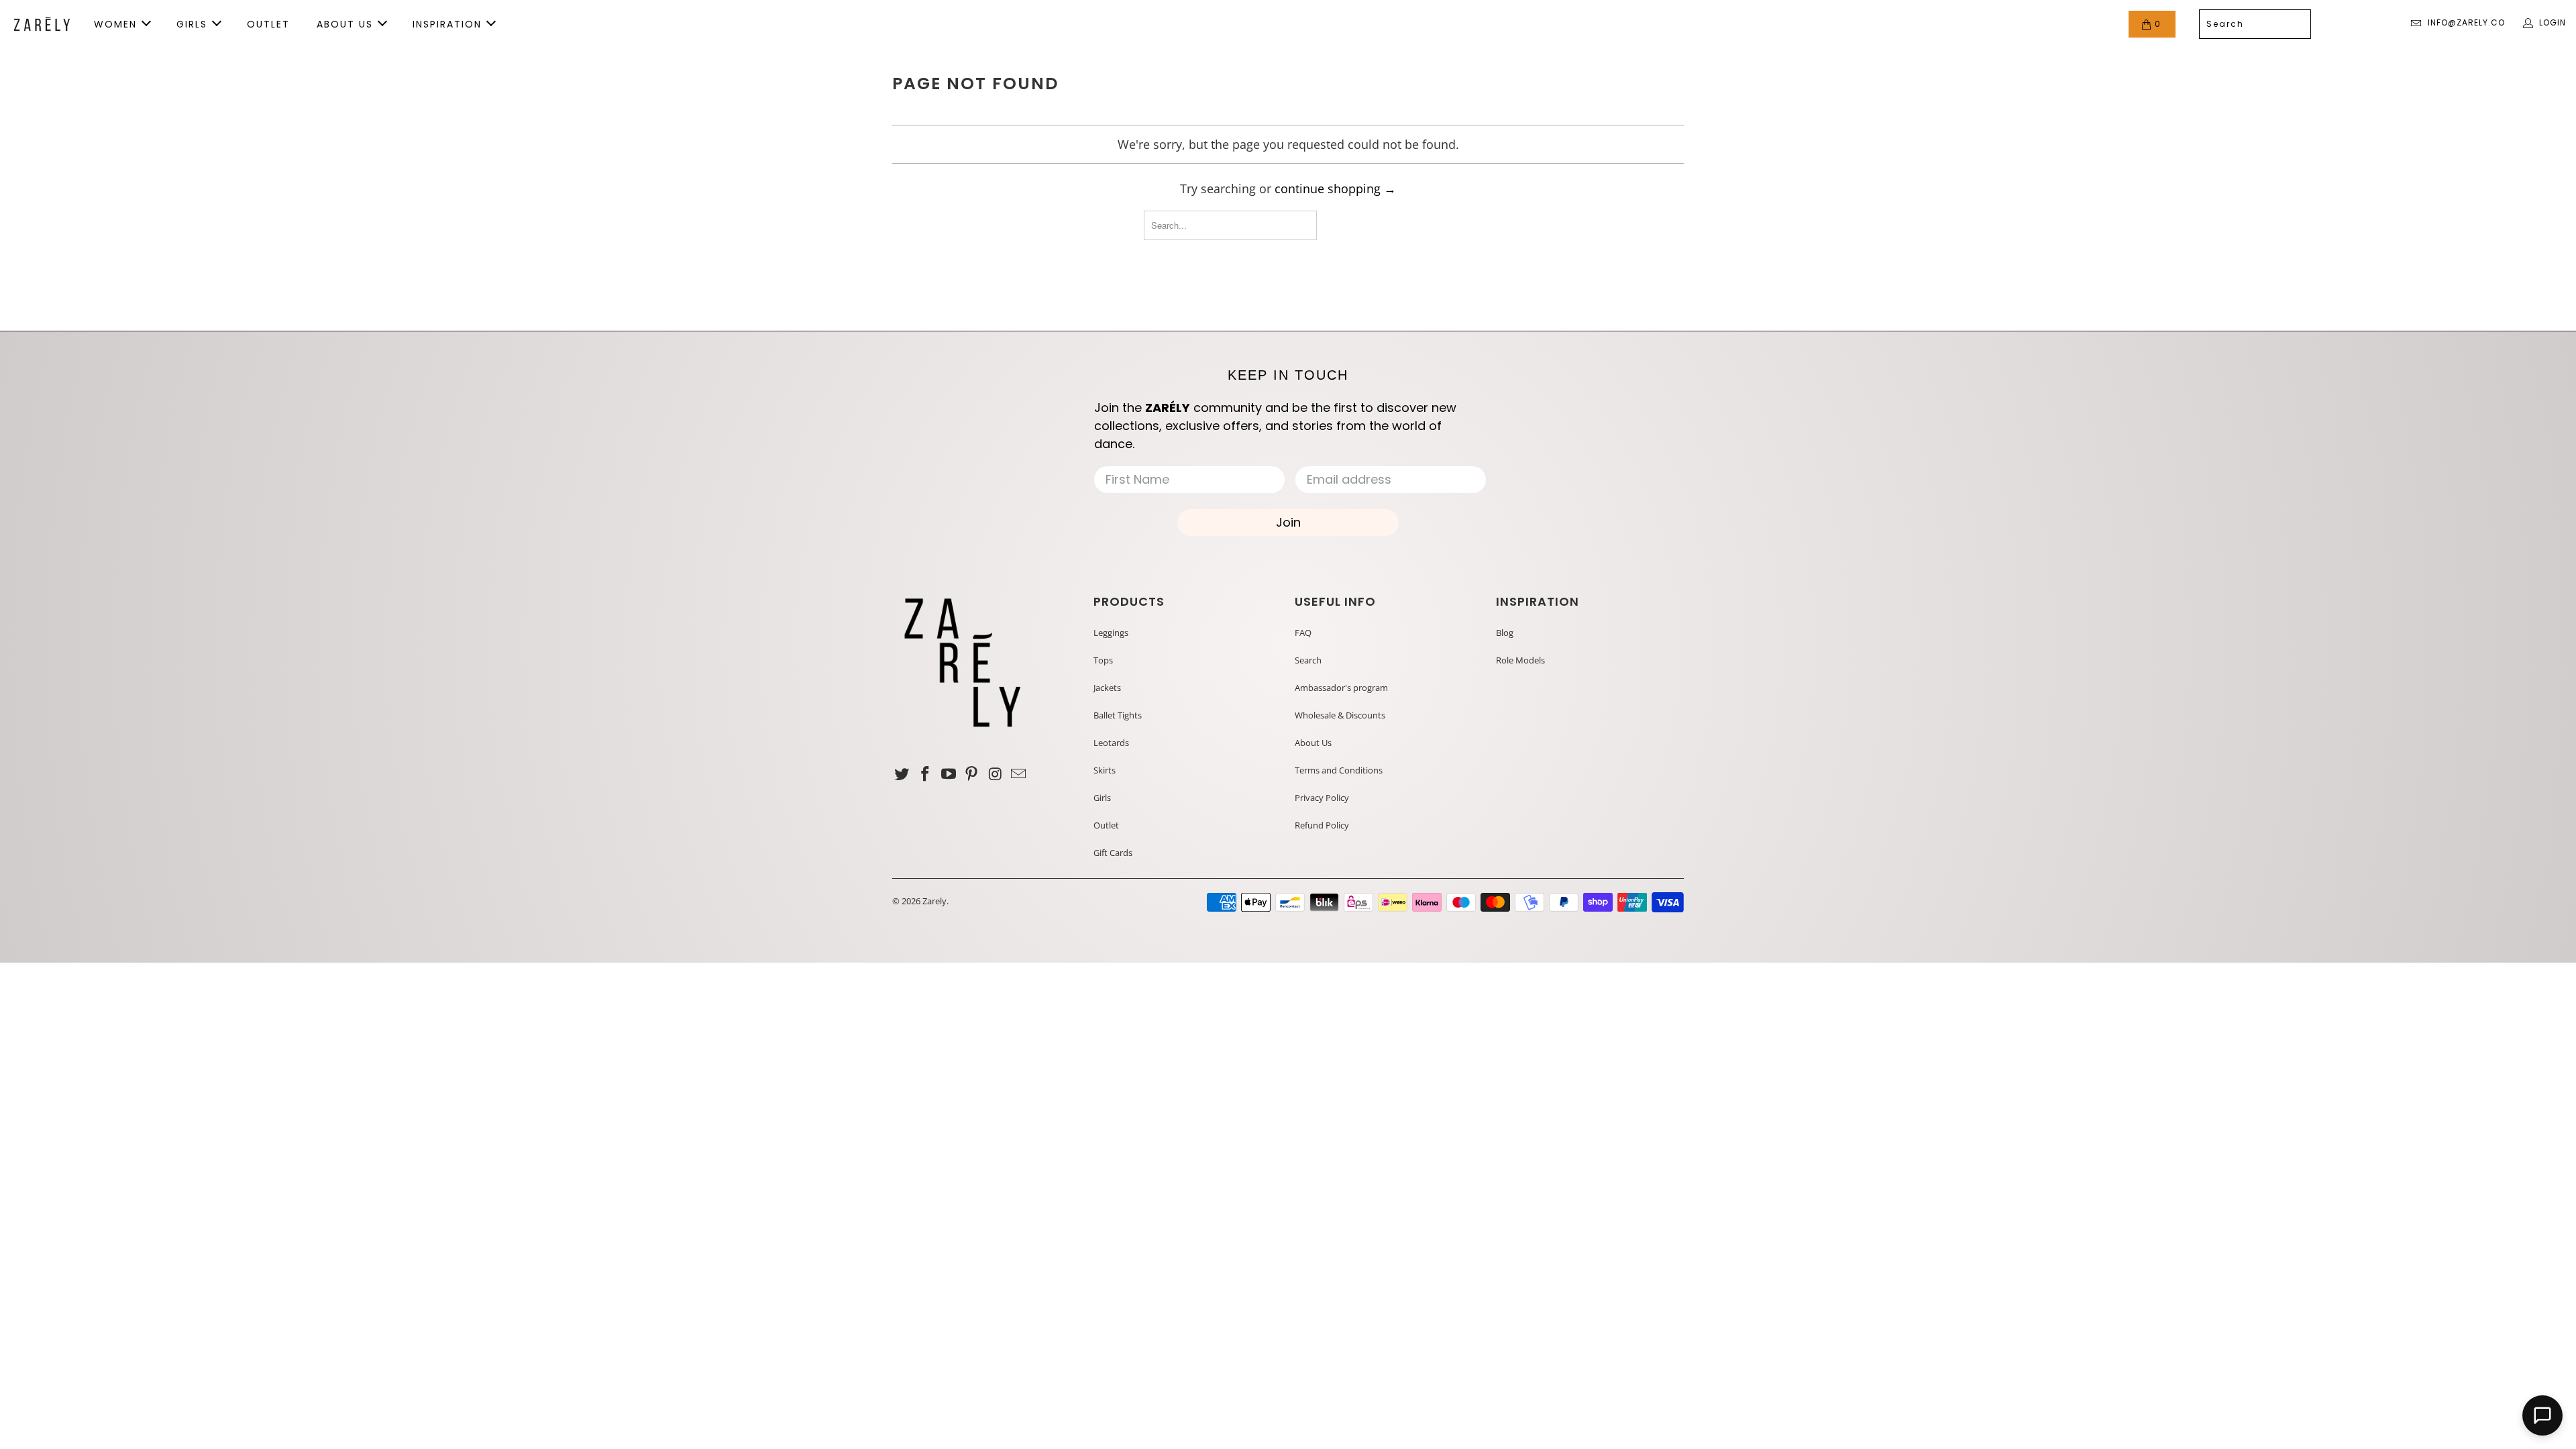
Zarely (934, 901)
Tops (1103, 660)
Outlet (1106, 825)
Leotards (1111, 743)
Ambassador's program (1341, 688)
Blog (1505, 633)
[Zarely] (42, 24)
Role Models (1520, 660)
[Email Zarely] (1018, 774)
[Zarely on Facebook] (926, 774)
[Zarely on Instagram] (996, 774)
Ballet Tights (1118, 715)
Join (1288, 522)
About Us (1313, 743)
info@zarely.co (2466, 22)
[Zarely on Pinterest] (972, 774)
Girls (1102, 798)
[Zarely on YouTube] (949, 774)
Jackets (1107, 688)
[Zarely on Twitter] (902, 774)
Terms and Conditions (1339, 770)
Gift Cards (1113, 853)
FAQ (1303, 633)
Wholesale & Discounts (1340, 715)
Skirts (1105, 770)
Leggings (1111, 633)
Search (1308, 660)
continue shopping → (1335, 189)
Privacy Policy (1322, 798)
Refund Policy (1322, 825)
